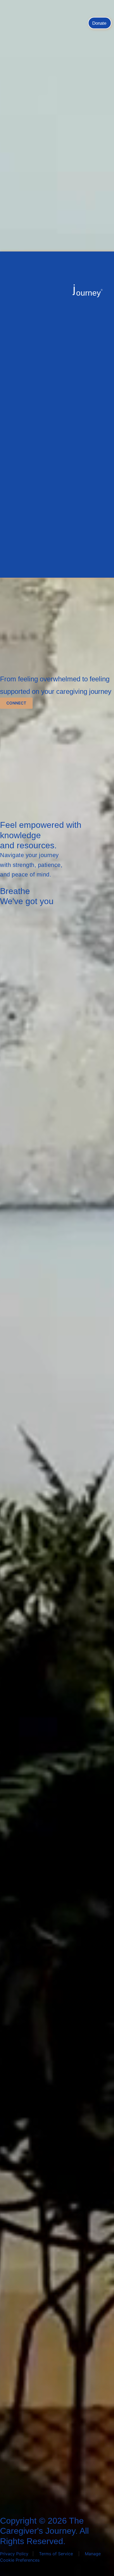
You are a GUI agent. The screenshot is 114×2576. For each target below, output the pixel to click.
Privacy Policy (14, 2554)
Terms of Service (56, 2554)
